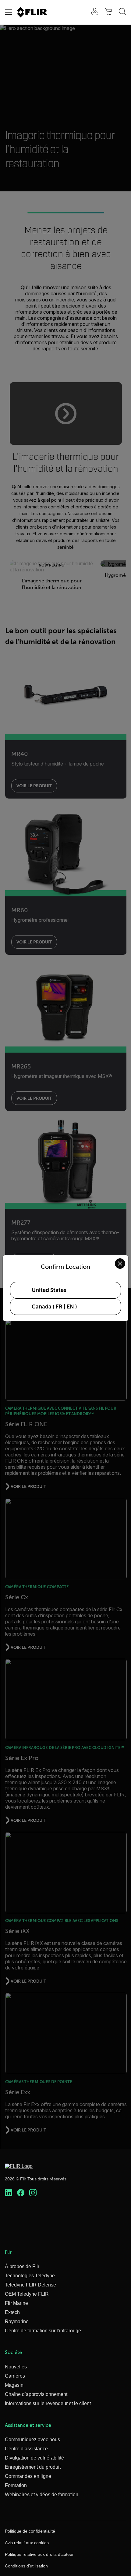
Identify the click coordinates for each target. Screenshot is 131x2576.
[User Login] (91, 12)
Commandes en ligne (28, 2476)
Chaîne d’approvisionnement (36, 2394)
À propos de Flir (22, 2266)
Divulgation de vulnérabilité (34, 2458)
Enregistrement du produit (33, 2467)
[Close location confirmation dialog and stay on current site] (120, 1264)
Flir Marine (16, 2303)
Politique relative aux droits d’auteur (39, 2554)
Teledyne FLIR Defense (30, 2285)
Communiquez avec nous (32, 2439)
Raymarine (17, 2321)
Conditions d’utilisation (26, 2566)
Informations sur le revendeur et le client (48, 2403)
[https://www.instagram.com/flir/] (33, 2193)
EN (70, 1307)
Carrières (15, 2376)
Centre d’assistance (26, 2449)
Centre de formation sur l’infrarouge (43, 2331)
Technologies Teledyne (30, 2276)
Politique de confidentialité (30, 2531)
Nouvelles (16, 2367)
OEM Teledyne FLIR (27, 2294)
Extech (12, 2312)
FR (59, 1307)
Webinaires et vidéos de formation (42, 2495)
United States (49, 1290)
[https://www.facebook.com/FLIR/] (21, 2193)
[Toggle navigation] (9, 12)
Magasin (14, 2385)
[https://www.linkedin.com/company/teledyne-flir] (9, 2193)
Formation (16, 2485)
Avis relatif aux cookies (27, 2543)
